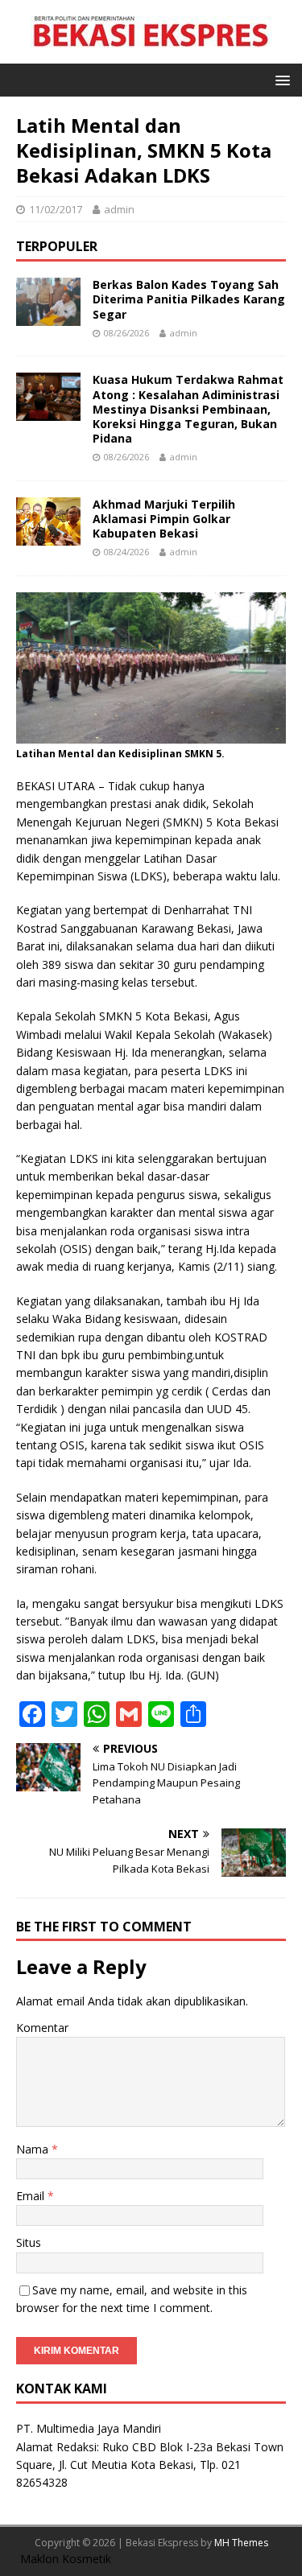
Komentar (42, 2028)
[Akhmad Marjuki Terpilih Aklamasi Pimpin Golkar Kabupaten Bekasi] (48, 536)
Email (32, 2196)
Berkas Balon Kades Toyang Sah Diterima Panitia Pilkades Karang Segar (189, 299)
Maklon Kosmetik (66, 2559)
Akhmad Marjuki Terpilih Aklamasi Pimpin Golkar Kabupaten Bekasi (164, 519)
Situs (29, 2242)
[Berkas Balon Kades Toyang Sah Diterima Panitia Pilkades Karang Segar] (48, 317)
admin (119, 209)
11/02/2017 (56, 209)
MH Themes (241, 2543)
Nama (34, 2149)
